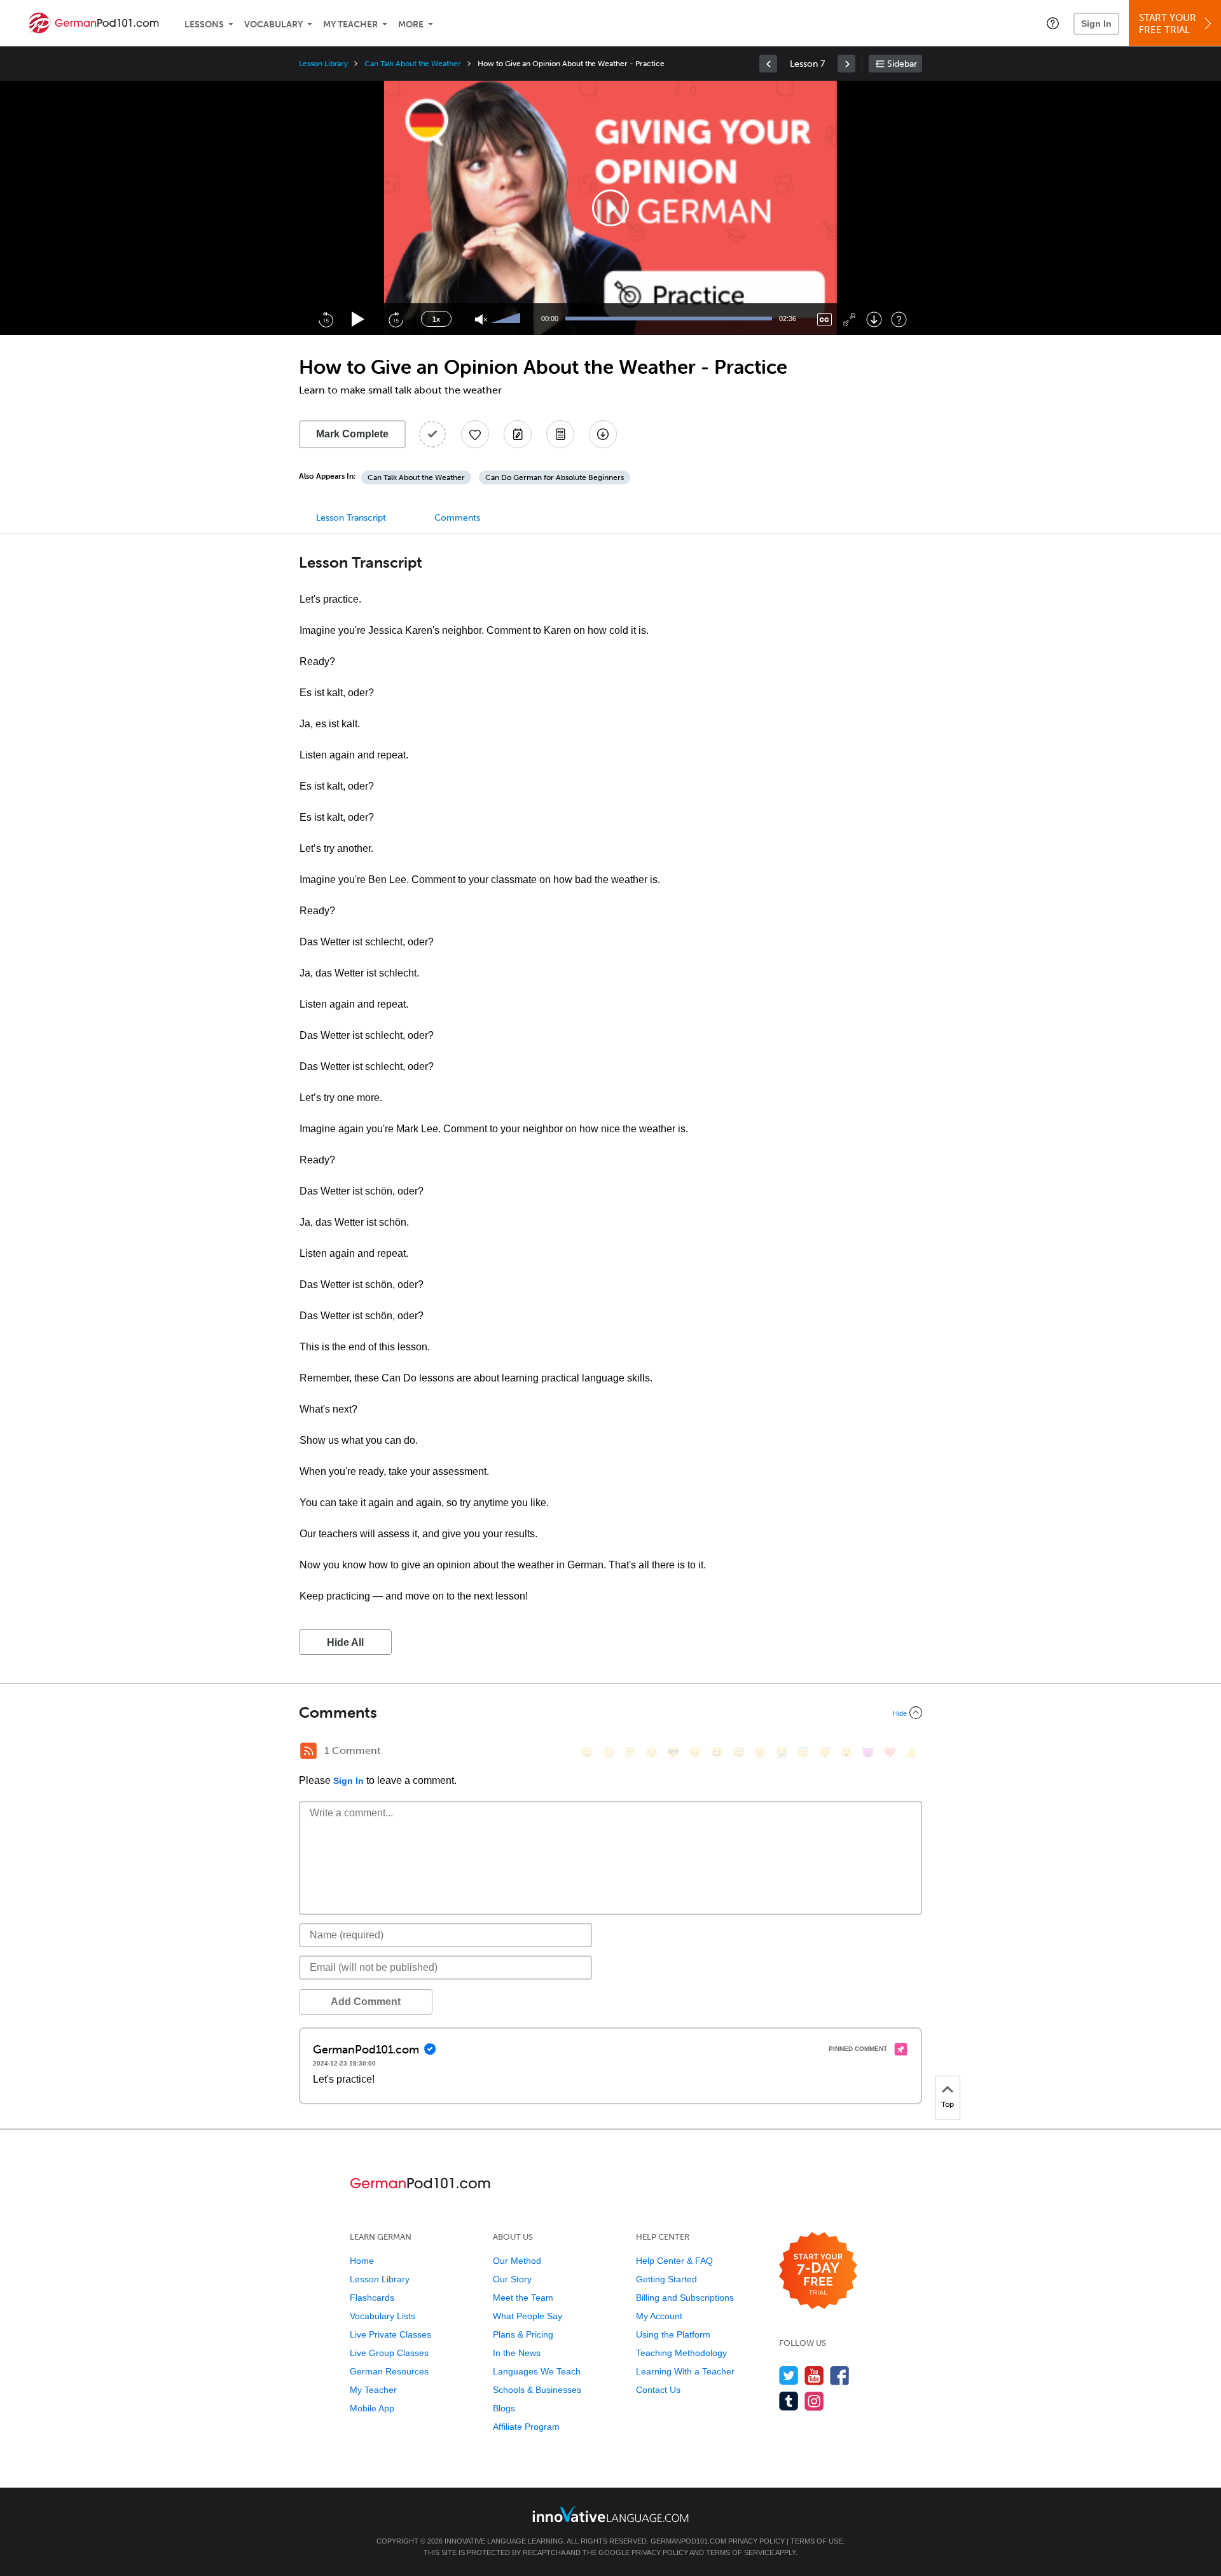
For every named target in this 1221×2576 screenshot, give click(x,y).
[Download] (874, 319)
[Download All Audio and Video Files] (603, 434)
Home (362, 2261)
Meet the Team (523, 2298)
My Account (659, 2316)
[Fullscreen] (849, 319)
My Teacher (350, 24)
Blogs (504, 2408)
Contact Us (658, 2390)
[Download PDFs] (560, 434)
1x (436, 319)
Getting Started (666, 2279)
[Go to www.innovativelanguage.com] (610, 2514)
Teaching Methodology (681, 2353)
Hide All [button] (345, 1642)
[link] (768, 64)
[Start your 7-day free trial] (818, 2271)
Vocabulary (273, 24)
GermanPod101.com (688, 2541)
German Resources (389, 2371)
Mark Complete (352, 434)
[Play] (358, 319)
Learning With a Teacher (685, 2371)
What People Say (528, 2316)
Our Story (512, 2279)
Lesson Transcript (351, 518)
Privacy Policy (756, 2541)
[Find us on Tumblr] (789, 2401)
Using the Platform (673, 2334)
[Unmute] (481, 319)
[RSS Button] (308, 1751)
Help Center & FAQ (674, 2261)
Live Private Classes (390, 2334)
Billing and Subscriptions (685, 2298)
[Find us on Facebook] (840, 2375)
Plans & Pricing (523, 2334)
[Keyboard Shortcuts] (899, 319)
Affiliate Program (526, 2427)
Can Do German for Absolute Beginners (555, 477)
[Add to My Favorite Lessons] (475, 434)
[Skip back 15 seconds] (326, 319)
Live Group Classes (389, 2353)
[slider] (507, 319)
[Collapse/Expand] (610, 1713)
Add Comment (366, 2002)
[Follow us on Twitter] (789, 2375)
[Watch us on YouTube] (814, 2375)
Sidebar (902, 64)
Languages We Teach (537, 2371)
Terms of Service (740, 2552)
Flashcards (372, 2298)
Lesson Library (323, 64)
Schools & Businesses (537, 2390)
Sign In (1096, 24)
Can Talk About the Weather (413, 64)
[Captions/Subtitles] (824, 319)
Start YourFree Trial (1168, 24)
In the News (517, 2353)
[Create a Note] (518, 434)
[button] (1053, 23)
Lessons (204, 24)
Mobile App (372, 2408)
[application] (610, 208)
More (411, 24)
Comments (457, 518)
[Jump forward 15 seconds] (396, 319)
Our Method (517, 2261)
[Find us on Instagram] (814, 2401)
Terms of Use (817, 2541)
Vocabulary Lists (383, 2316)
